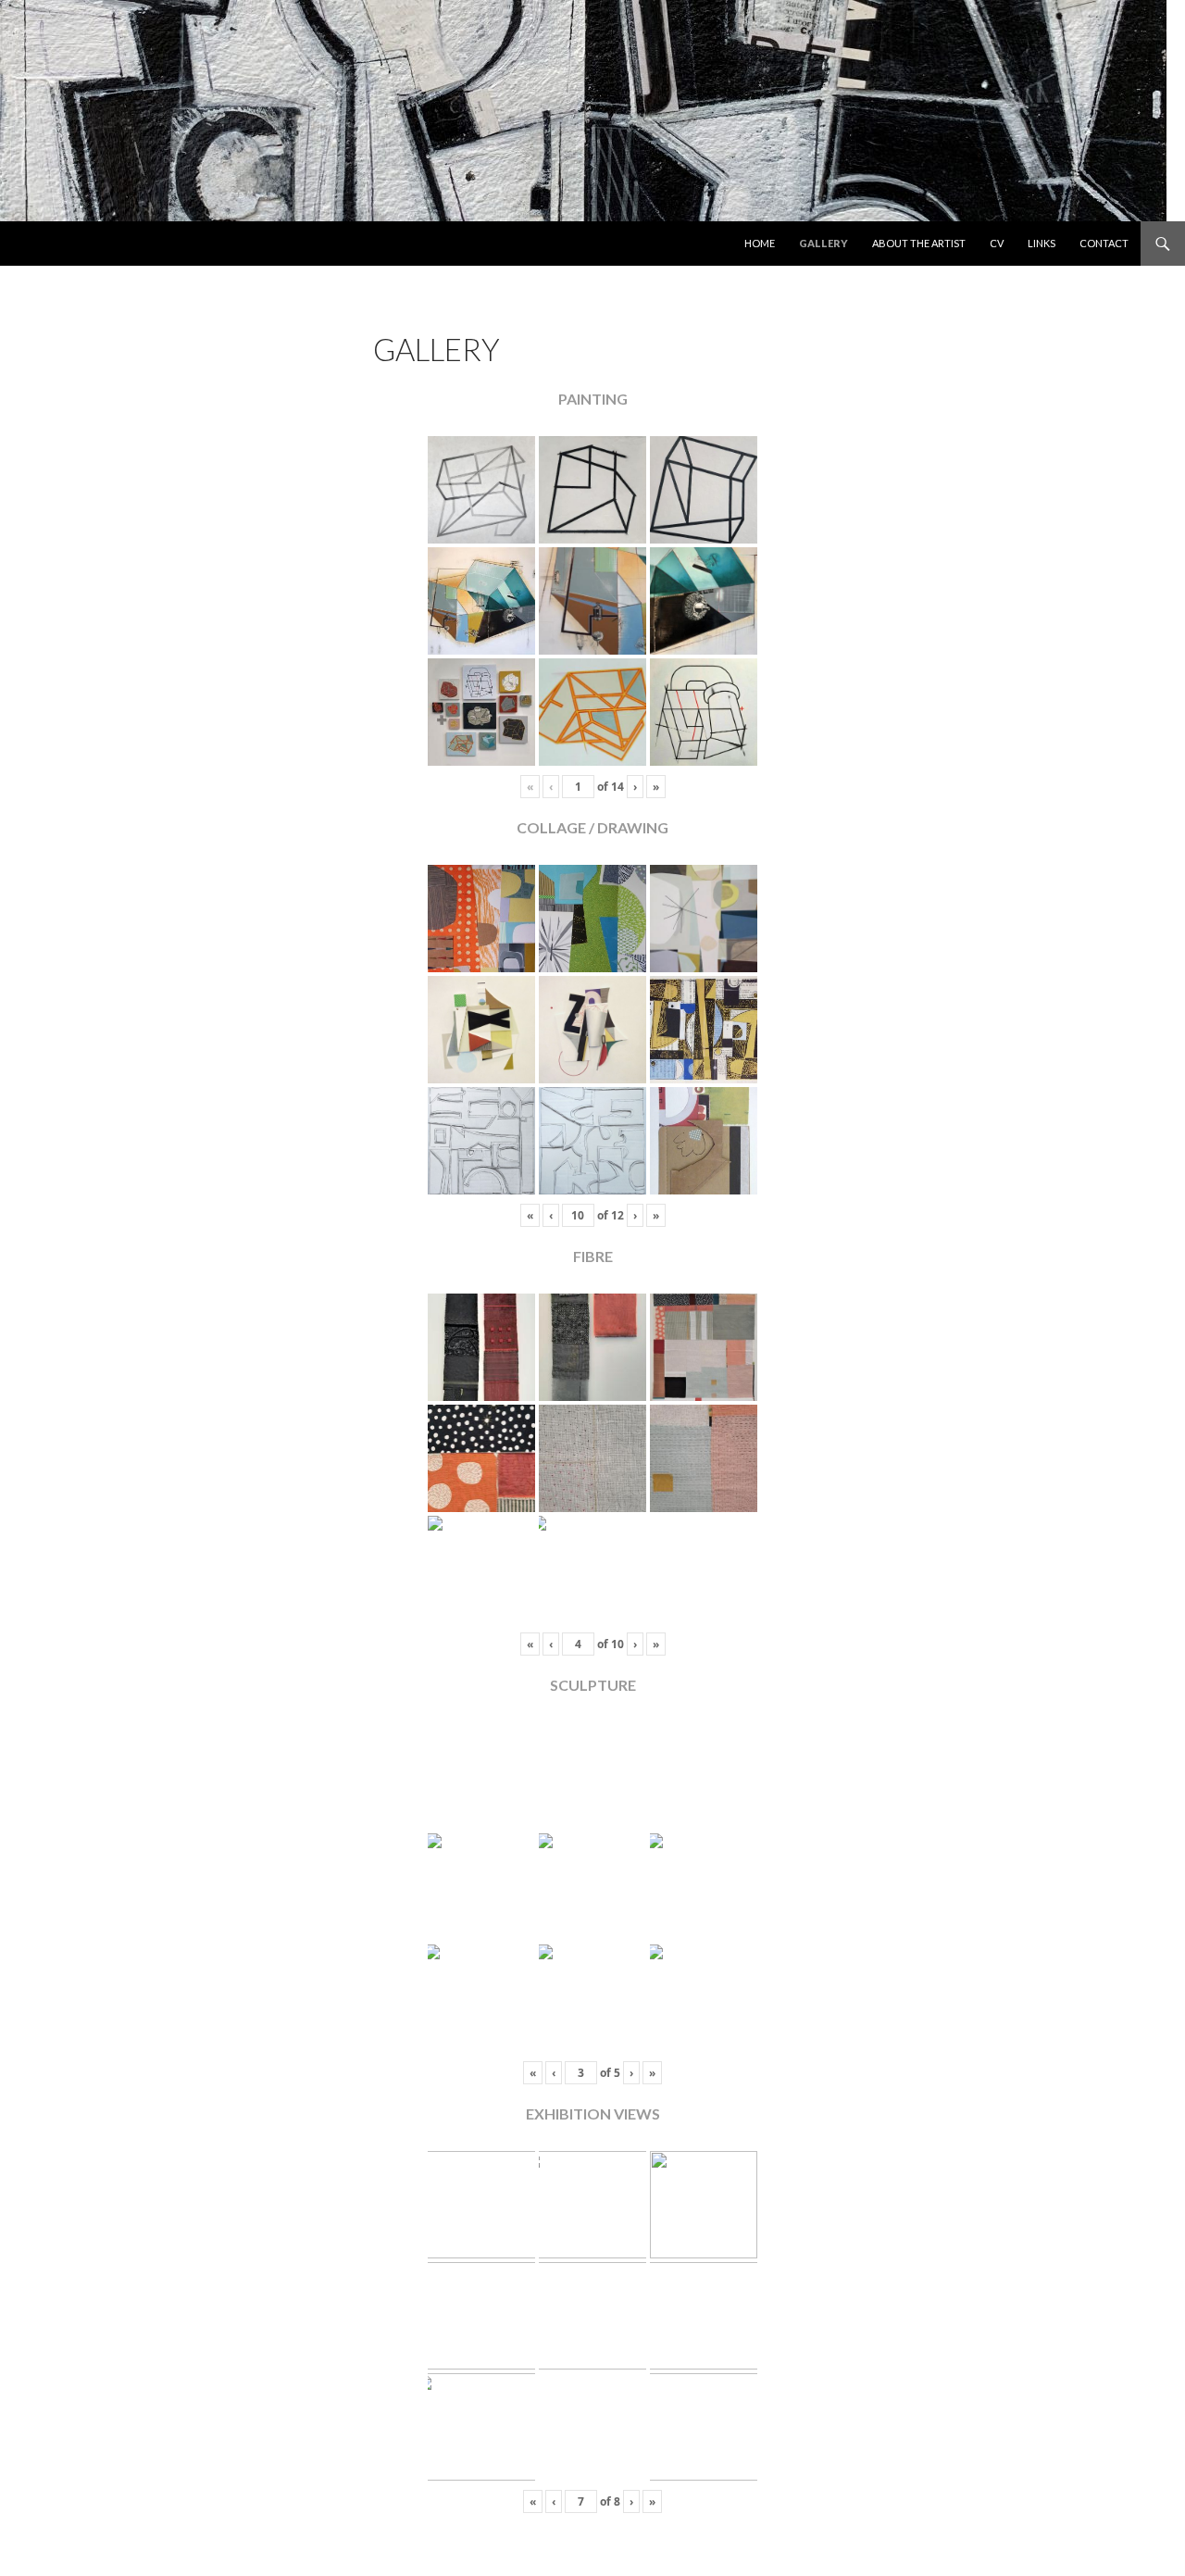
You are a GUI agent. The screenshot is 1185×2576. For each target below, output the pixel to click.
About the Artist (919, 243)
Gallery (823, 243)
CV (997, 243)
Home (760, 243)
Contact (1104, 243)
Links (1042, 243)
